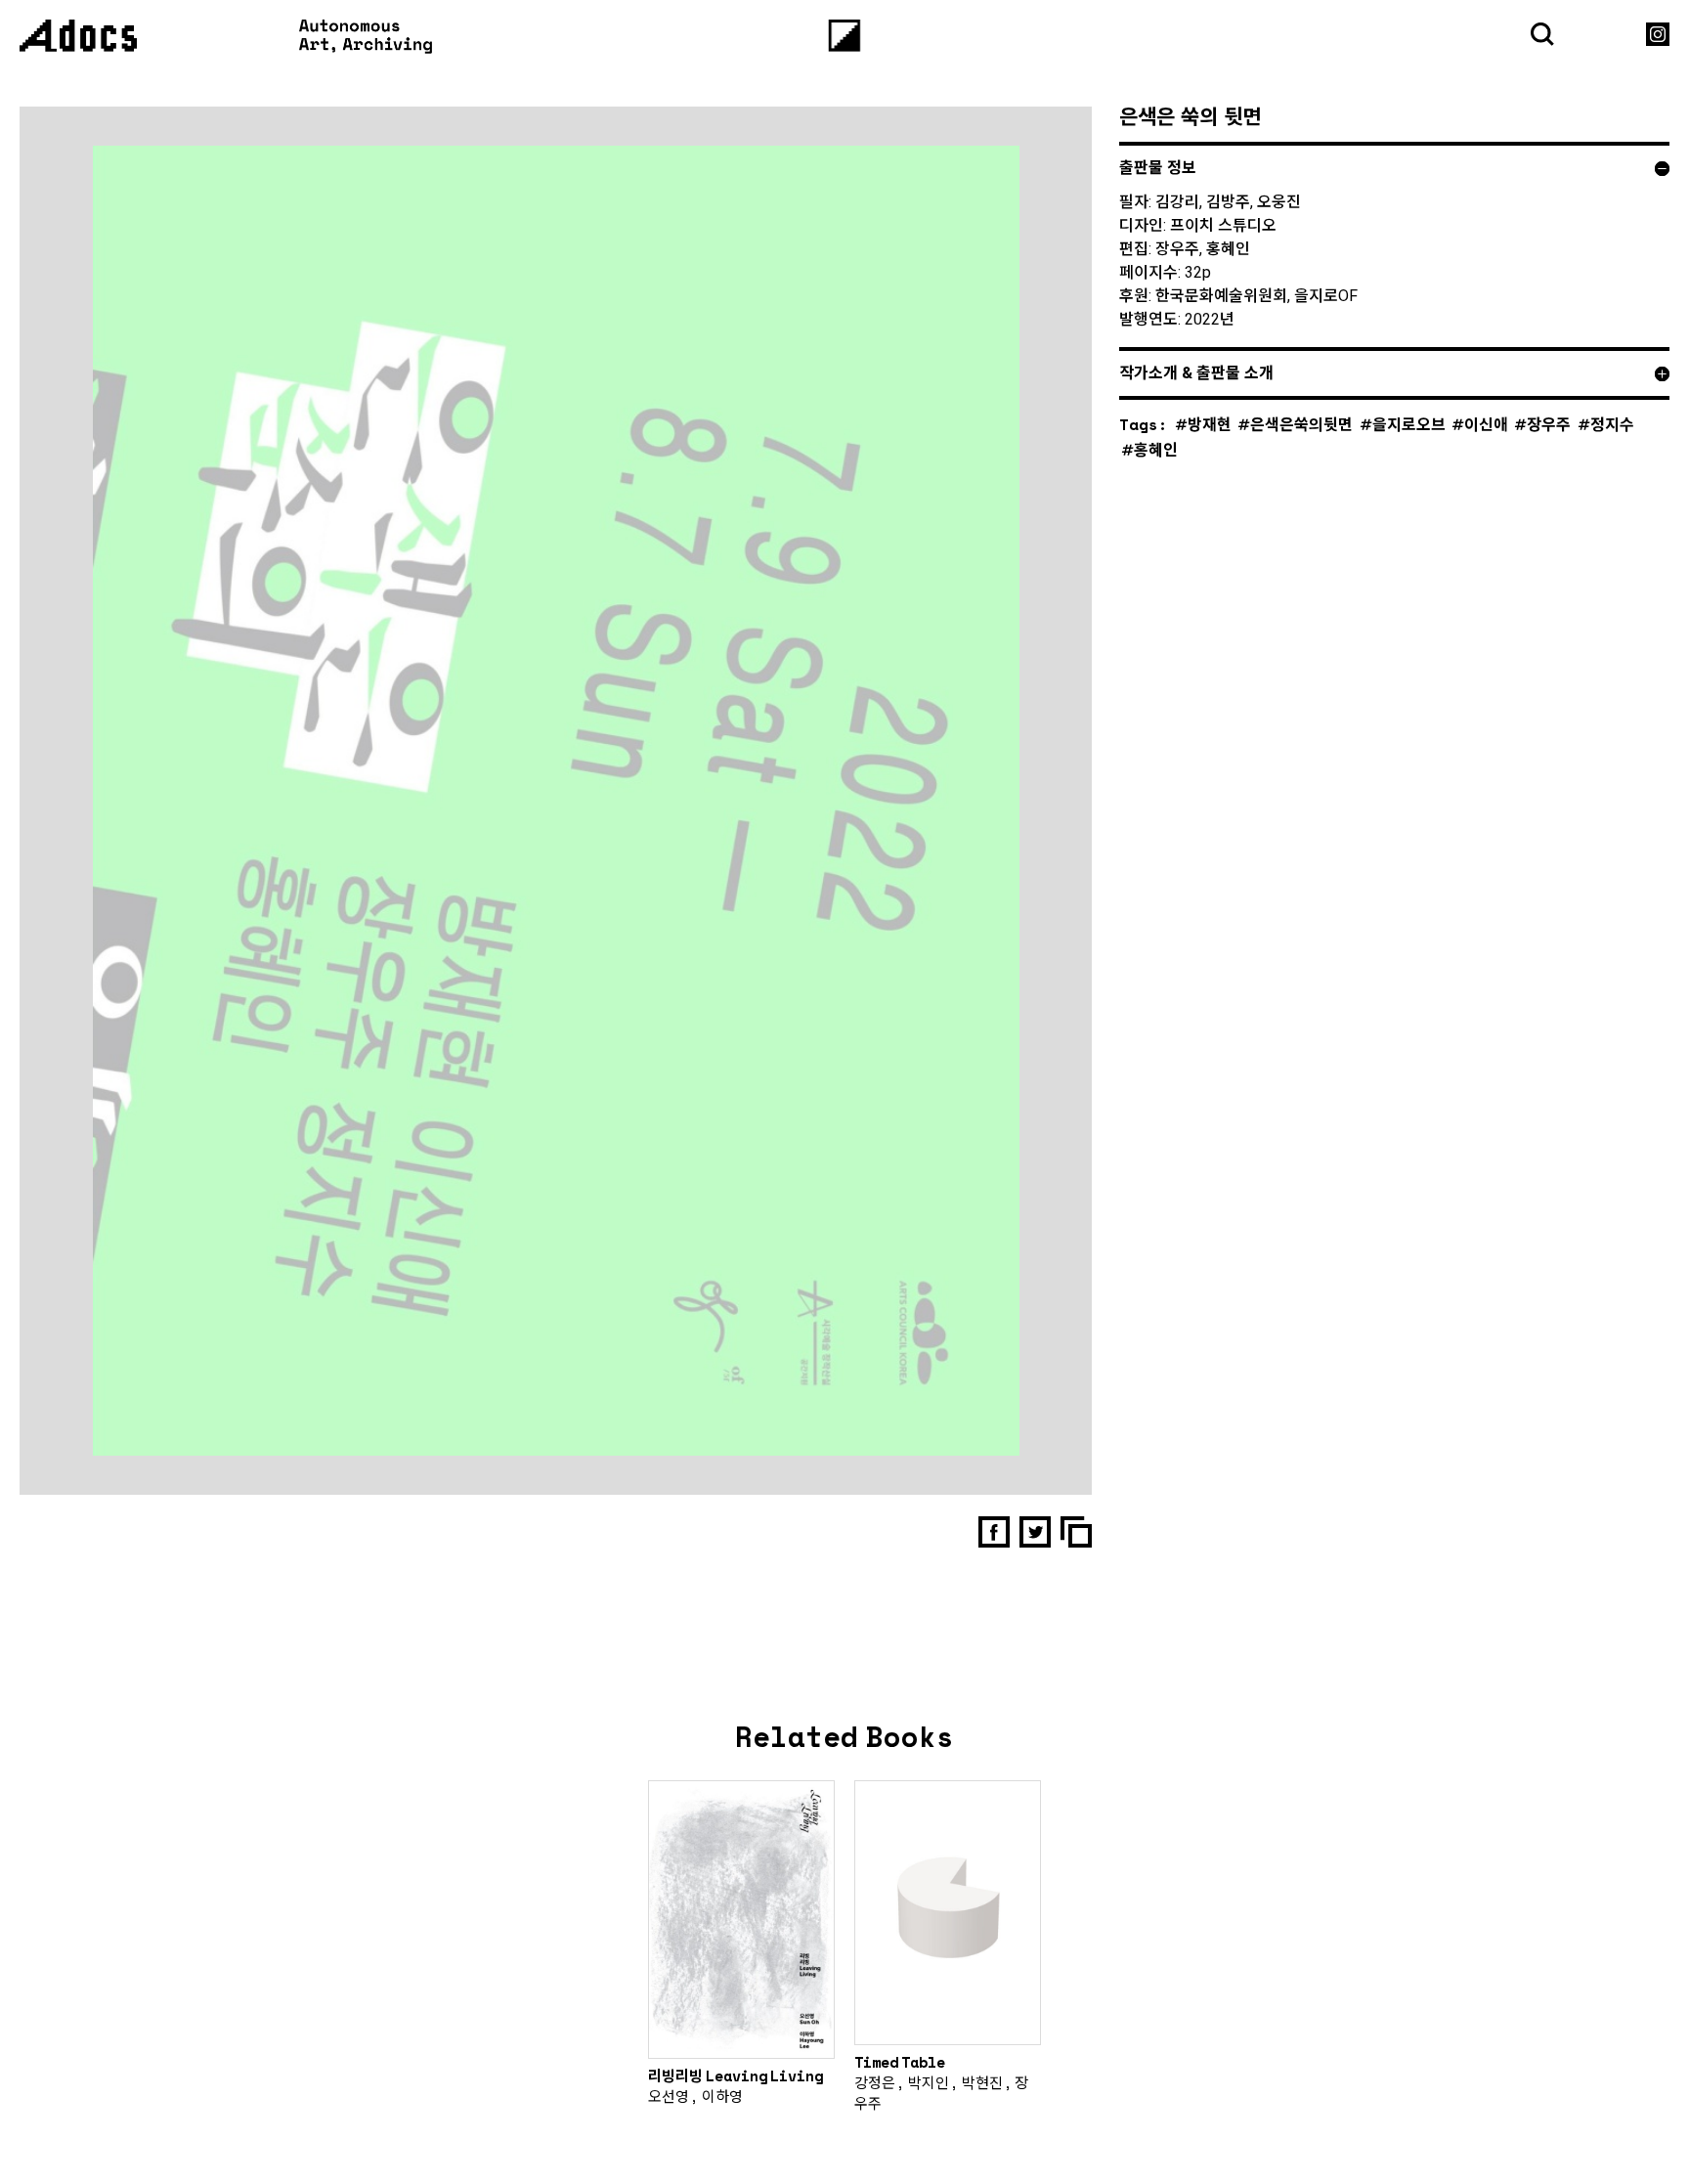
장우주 (1549, 424)
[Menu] (845, 36)
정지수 (1612, 424)
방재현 (1210, 424)
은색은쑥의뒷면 (1301, 424)
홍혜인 (1156, 449)
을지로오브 (1409, 424)
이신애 (1486, 424)
